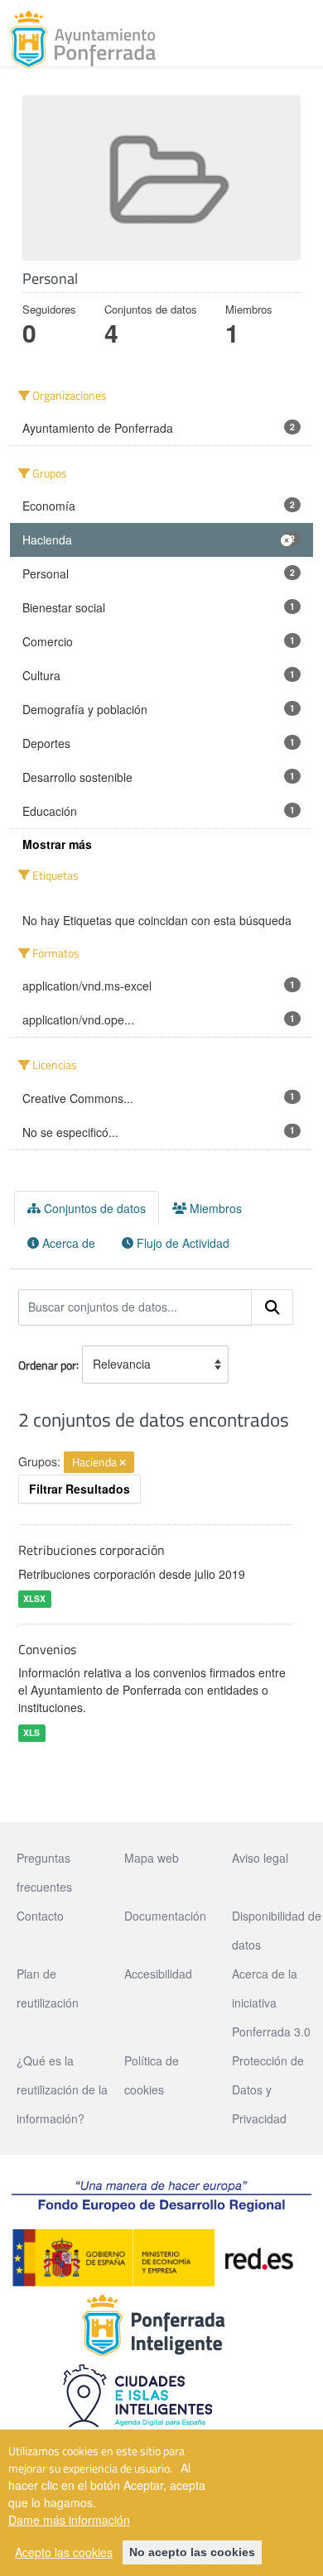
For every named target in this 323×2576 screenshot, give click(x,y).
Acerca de (67, 1243)
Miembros (214, 1208)
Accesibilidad (158, 1974)
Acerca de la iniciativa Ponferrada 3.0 (271, 2003)
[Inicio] (83, 40)
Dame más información (69, 2520)
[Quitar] (123, 1463)
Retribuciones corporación (92, 1550)
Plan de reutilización (48, 1988)
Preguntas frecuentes (44, 1872)
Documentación (165, 1916)
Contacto (40, 1916)
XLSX (34, 1599)
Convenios (47, 1649)
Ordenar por (47, 1364)
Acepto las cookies (64, 2552)
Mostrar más (57, 844)
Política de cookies (152, 2075)
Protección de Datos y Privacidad (268, 2089)
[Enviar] (272, 1307)
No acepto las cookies (192, 2552)
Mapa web (152, 1858)
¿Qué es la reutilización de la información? (62, 2089)
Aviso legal (260, 1858)
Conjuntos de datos (93, 1208)
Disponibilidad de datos (277, 1930)
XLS (31, 1732)
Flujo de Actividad (181, 1243)
